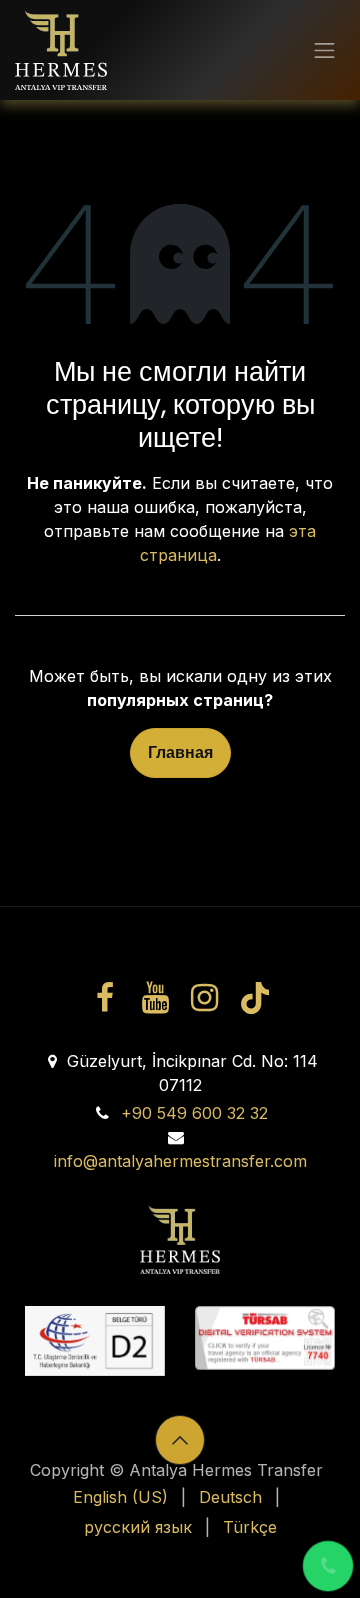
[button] (180, 1440)
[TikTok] (254, 998)
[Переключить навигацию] (324, 50)
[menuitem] (120, 1497)
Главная (180, 752)
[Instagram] (205, 998)
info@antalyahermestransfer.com (180, 1161)
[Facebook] (105, 998)
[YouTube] (155, 998)
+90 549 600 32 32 (194, 1113)
